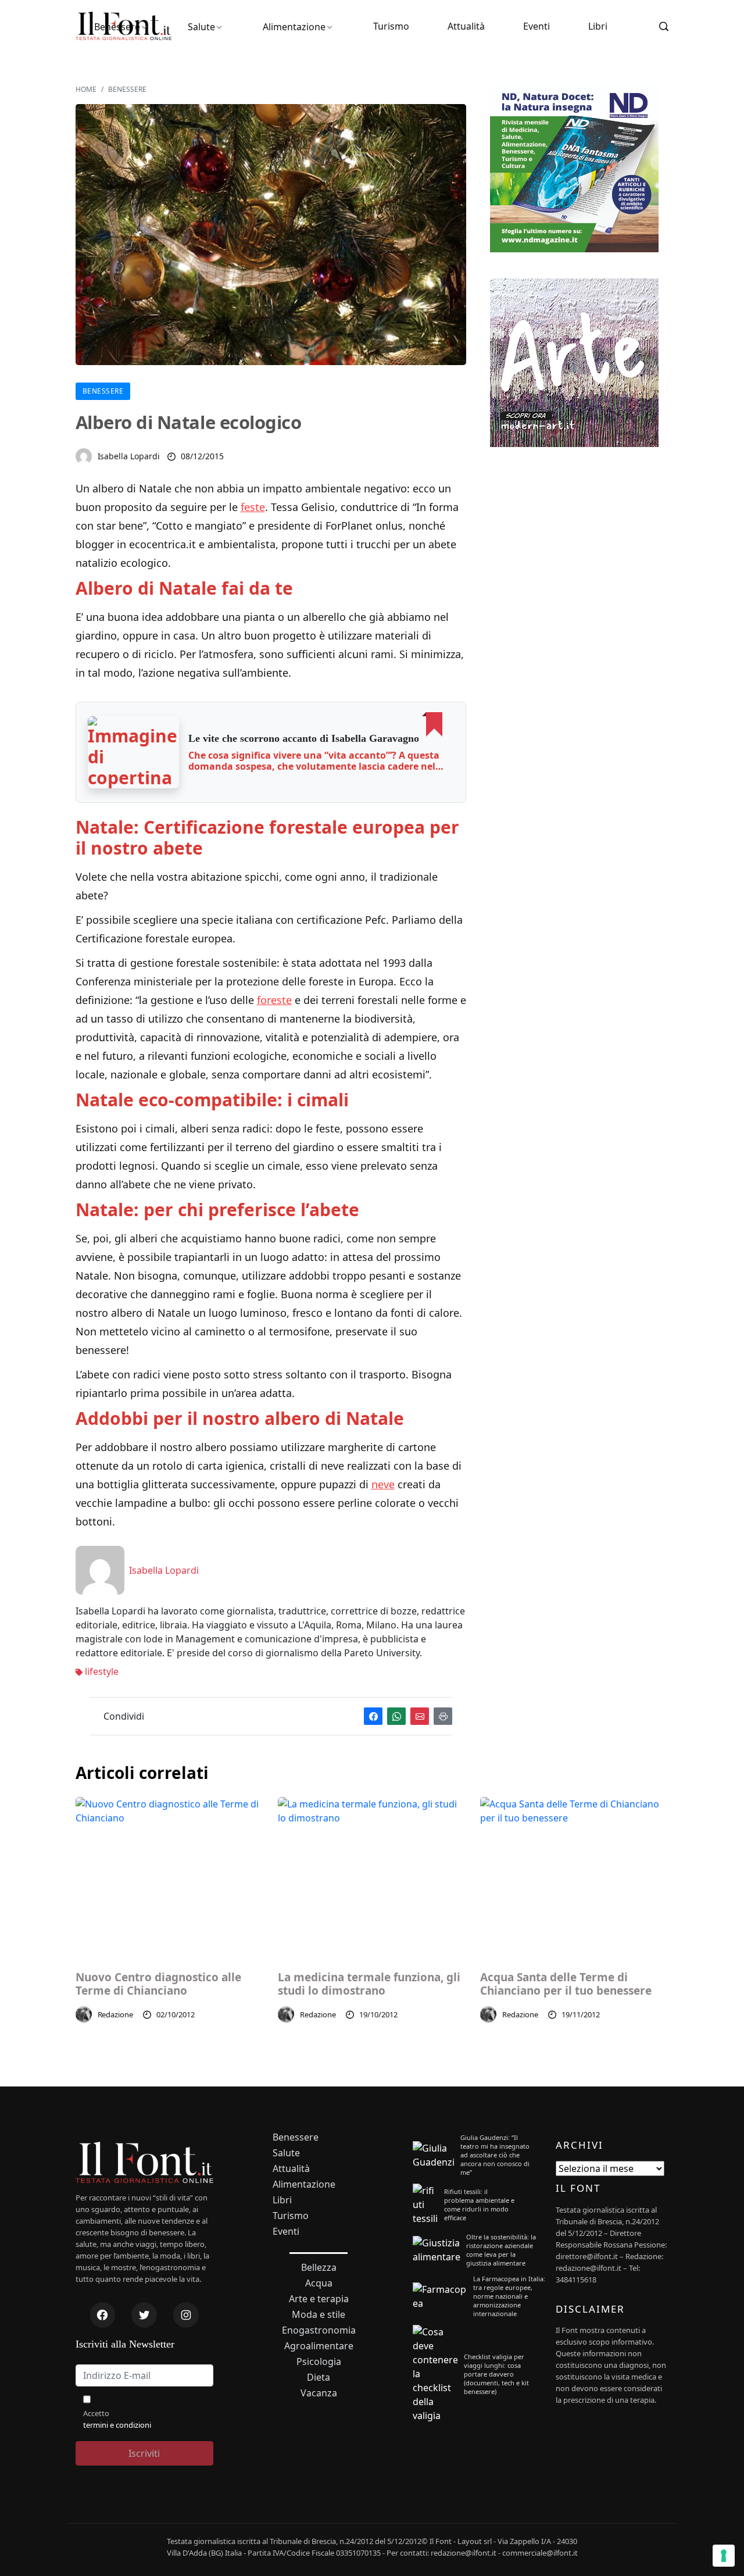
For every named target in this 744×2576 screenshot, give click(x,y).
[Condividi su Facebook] (373, 1716)
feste (253, 507)
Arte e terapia (319, 2299)
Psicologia (319, 2362)
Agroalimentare (319, 2346)
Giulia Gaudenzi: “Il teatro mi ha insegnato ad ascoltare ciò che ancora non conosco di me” (495, 2155)
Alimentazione (294, 27)
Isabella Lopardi (129, 456)
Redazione (116, 2014)
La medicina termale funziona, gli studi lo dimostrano (369, 1984)
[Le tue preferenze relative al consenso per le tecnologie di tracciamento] (724, 2556)
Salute (201, 27)
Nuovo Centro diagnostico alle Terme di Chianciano (158, 1984)
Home (86, 89)
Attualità (466, 26)
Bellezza (319, 2268)
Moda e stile (319, 2315)
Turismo (391, 26)
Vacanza (319, 2393)
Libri (598, 26)
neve (383, 1484)
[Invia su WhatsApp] (396, 1716)
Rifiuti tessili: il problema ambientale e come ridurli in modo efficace (479, 2205)
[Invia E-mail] (420, 1716)
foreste (274, 1000)
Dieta (319, 2377)
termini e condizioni (117, 2425)
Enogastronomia (319, 2330)
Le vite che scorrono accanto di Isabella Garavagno (304, 738)
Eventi (536, 26)
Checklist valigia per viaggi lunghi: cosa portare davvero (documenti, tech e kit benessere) (496, 2374)
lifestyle (101, 1671)
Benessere (117, 27)
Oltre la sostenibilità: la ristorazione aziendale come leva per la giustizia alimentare (501, 2250)
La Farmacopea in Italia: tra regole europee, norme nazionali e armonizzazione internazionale (509, 2296)
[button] (134, 752)
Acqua (319, 2283)
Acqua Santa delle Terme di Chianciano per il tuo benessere (566, 1984)
